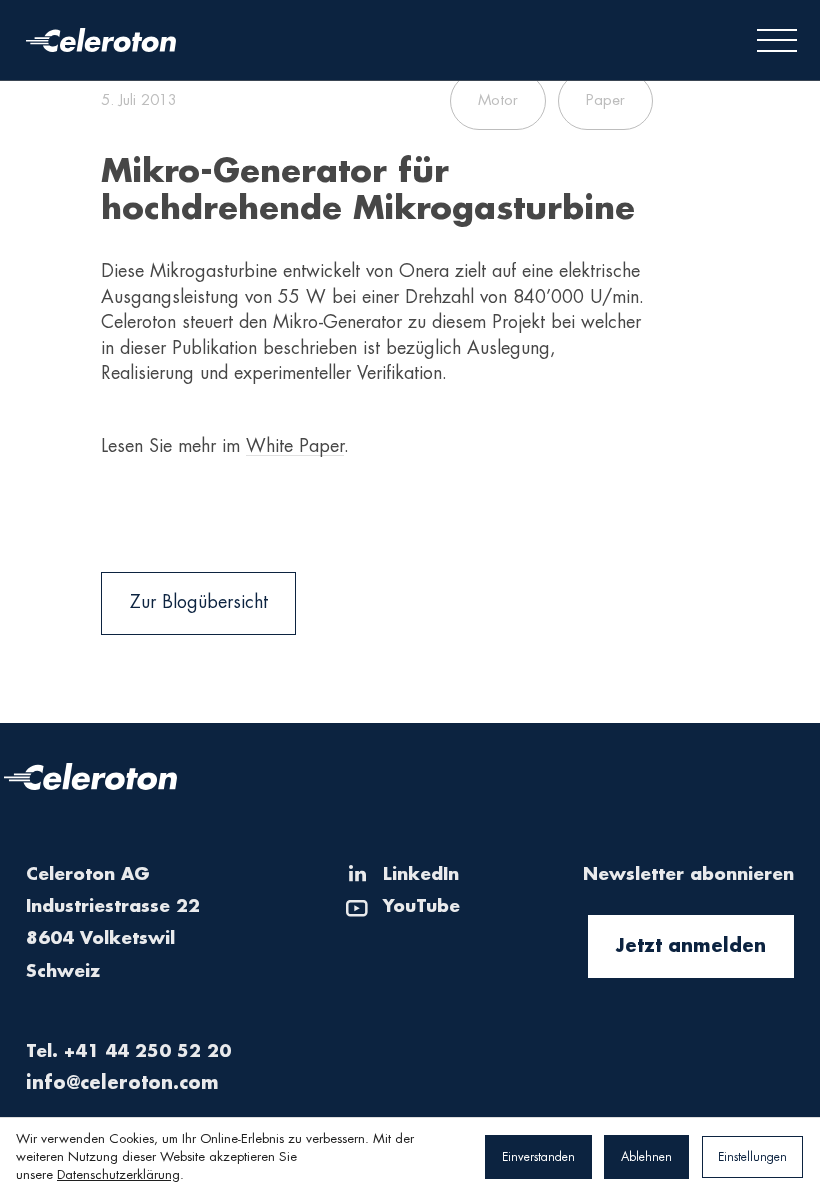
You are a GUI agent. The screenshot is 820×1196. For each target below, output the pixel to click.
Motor (498, 100)
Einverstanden (538, 1157)
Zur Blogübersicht (199, 602)
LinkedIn (421, 874)
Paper (605, 100)
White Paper (295, 446)
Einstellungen (752, 1157)
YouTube (421, 906)
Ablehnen (646, 1157)
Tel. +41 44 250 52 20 (128, 1051)
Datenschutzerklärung (118, 1174)
